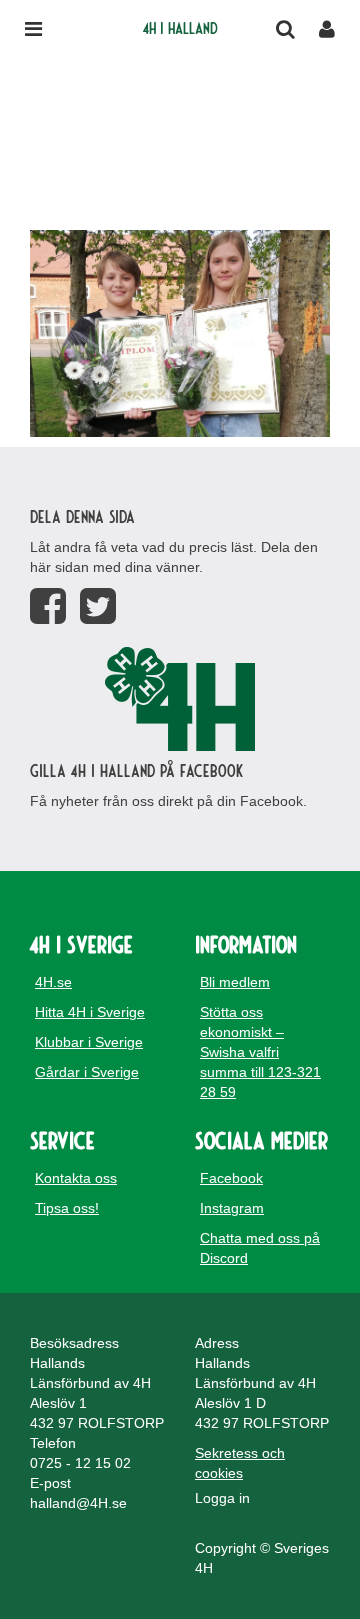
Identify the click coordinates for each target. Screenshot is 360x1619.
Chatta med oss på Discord (260, 1248)
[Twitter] (98, 606)
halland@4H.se (78, 1503)
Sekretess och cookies (240, 1463)
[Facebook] (48, 606)
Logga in (222, 1498)
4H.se (53, 982)
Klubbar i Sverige (89, 1042)
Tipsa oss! (67, 1208)
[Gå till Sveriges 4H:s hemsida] (180, 699)
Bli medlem (235, 982)
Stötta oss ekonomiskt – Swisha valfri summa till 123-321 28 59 (260, 1052)
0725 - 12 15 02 (80, 1463)
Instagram (232, 1208)
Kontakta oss (76, 1178)
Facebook (231, 1178)
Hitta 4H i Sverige (90, 1012)
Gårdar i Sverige (87, 1072)
